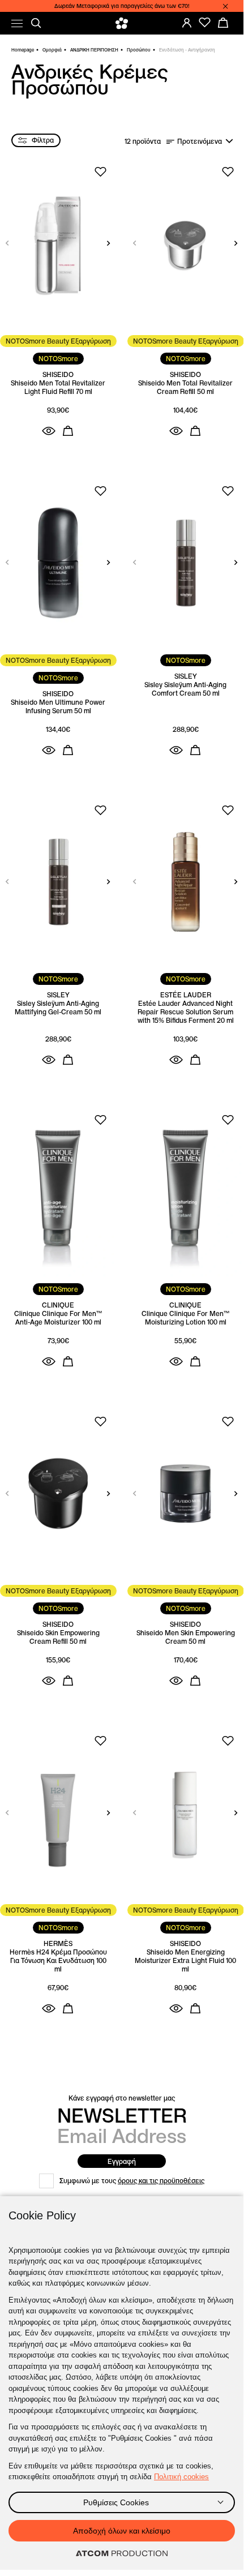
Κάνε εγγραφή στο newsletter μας (122, 2098)
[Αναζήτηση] (36, 23)
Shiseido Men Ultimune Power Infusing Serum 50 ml (58, 706)
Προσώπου (139, 50)
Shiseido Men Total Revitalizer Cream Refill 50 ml (185, 387)
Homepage (23, 50)
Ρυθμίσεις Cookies (116, 2502)
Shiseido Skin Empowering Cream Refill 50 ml (58, 1637)
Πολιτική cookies (181, 2477)
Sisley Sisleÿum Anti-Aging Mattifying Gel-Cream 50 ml (58, 1008)
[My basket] (223, 23)
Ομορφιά (52, 50)
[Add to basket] (68, 431)
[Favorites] (205, 23)
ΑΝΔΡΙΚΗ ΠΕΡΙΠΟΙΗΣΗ (94, 50)
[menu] (17, 23)
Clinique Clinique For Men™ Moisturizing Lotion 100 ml (185, 1318)
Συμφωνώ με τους (132, 2181)
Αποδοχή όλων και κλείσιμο (122, 2531)
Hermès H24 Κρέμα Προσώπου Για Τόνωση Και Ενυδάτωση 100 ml (58, 1960)
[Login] (187, 23)
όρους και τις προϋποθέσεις (161, 2181)
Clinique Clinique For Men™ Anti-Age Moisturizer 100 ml (58, 1318)
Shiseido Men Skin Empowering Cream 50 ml (186, 1637)
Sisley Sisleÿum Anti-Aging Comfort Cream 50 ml (185, 689)
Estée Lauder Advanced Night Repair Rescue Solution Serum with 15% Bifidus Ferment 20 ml (186, 1012)
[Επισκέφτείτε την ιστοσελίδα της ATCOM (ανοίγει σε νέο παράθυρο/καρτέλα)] (122, 2554)
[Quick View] (49, 431)
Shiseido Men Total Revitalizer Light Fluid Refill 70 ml (58, 387)
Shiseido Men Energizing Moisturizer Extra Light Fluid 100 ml (185, 1960)
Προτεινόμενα (200, 141)
